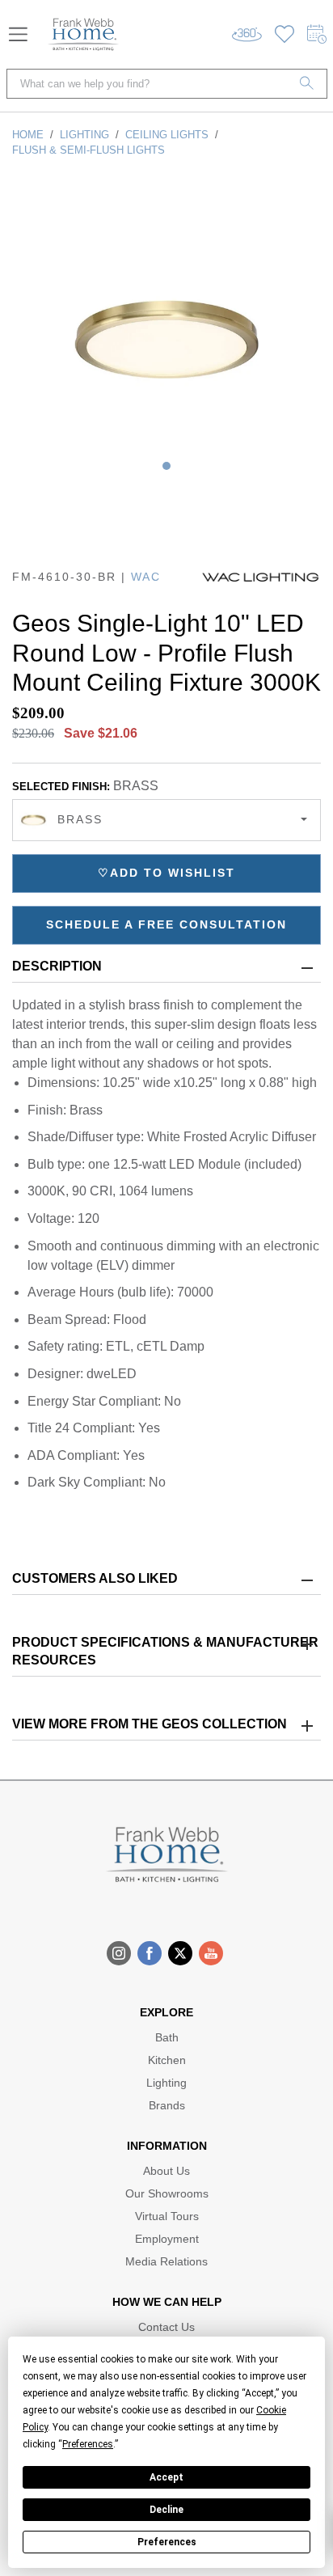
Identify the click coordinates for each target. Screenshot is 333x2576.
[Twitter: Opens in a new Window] (180, 1953)
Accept (166, 2477)
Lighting (84, 135)
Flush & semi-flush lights (89, 150)
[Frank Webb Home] (83, 34)
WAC (146, 577)
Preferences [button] (88, 2444)
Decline (166, 2510)
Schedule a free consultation (166, 924)
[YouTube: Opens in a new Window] (211, 1953)
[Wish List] (285, 34)
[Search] (307, 84)
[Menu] (18, 34)
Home (28, 135)
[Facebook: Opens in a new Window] (150, 1953)
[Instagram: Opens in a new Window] (119, 1953)
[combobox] (166, 820)
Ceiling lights (167, 135)
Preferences (167, 2542)
